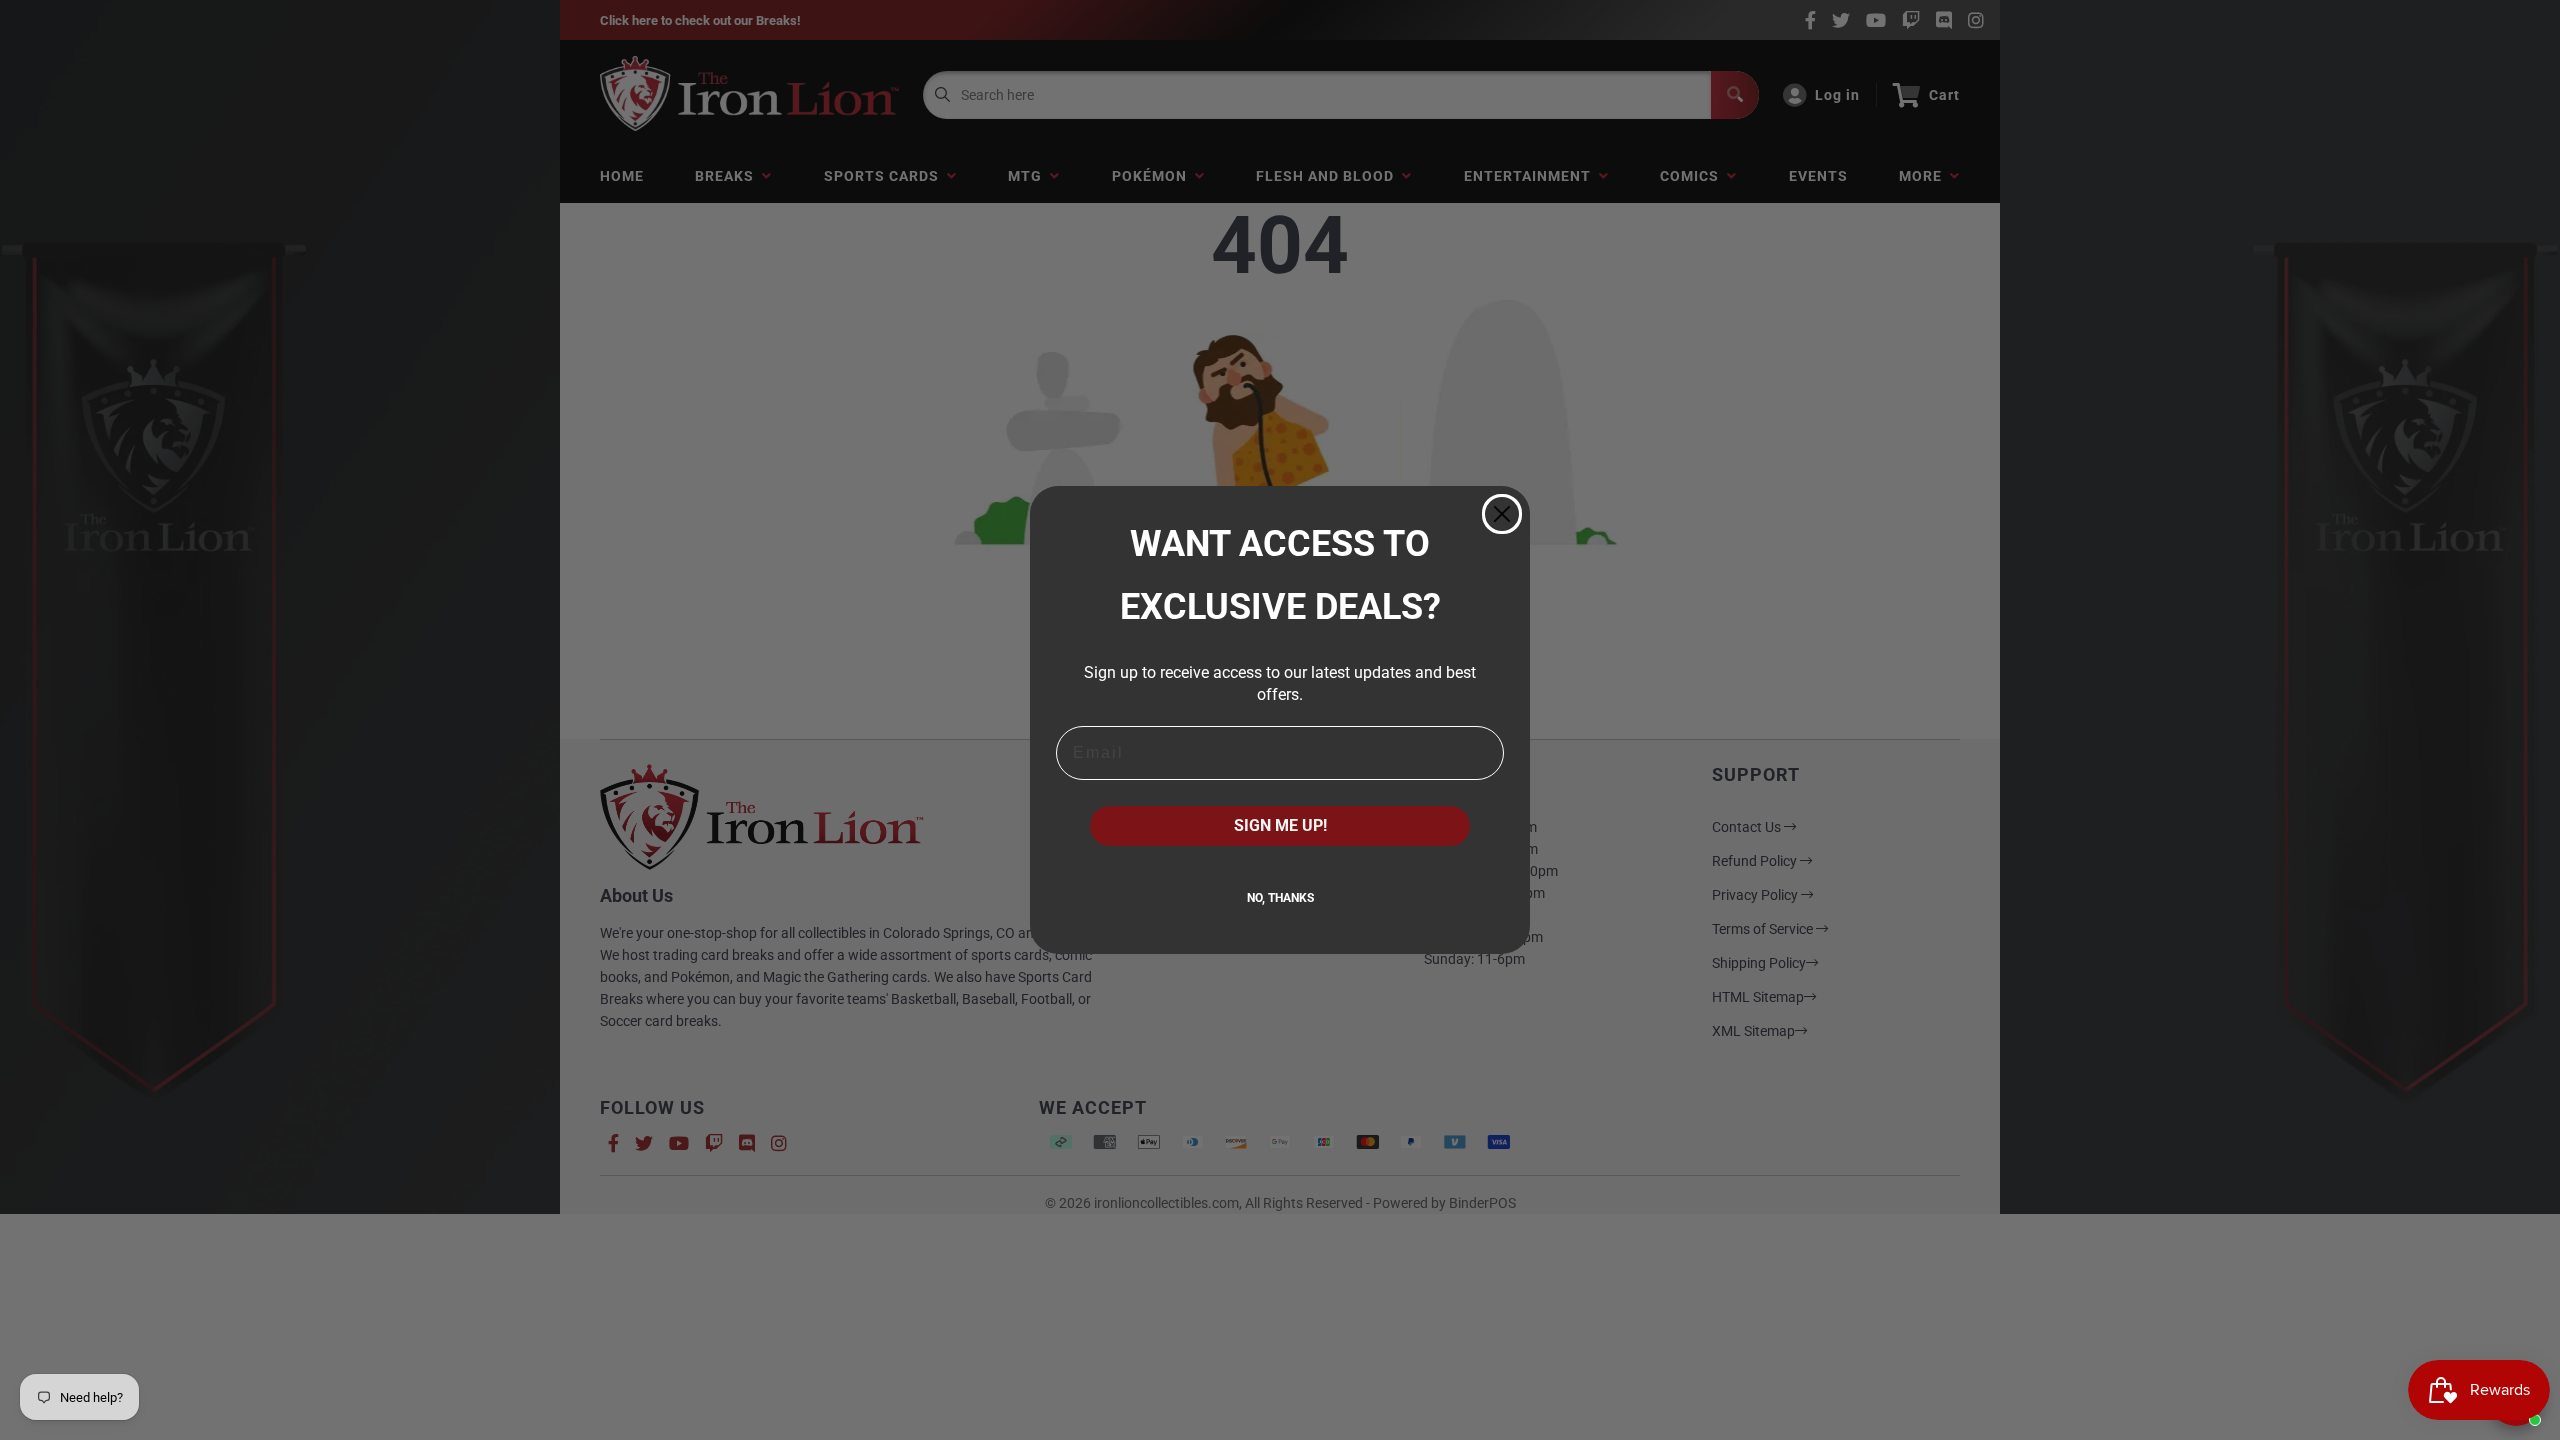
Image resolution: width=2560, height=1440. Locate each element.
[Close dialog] (1502, 514)
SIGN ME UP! (1280, 825)
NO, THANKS (1280, 898)
